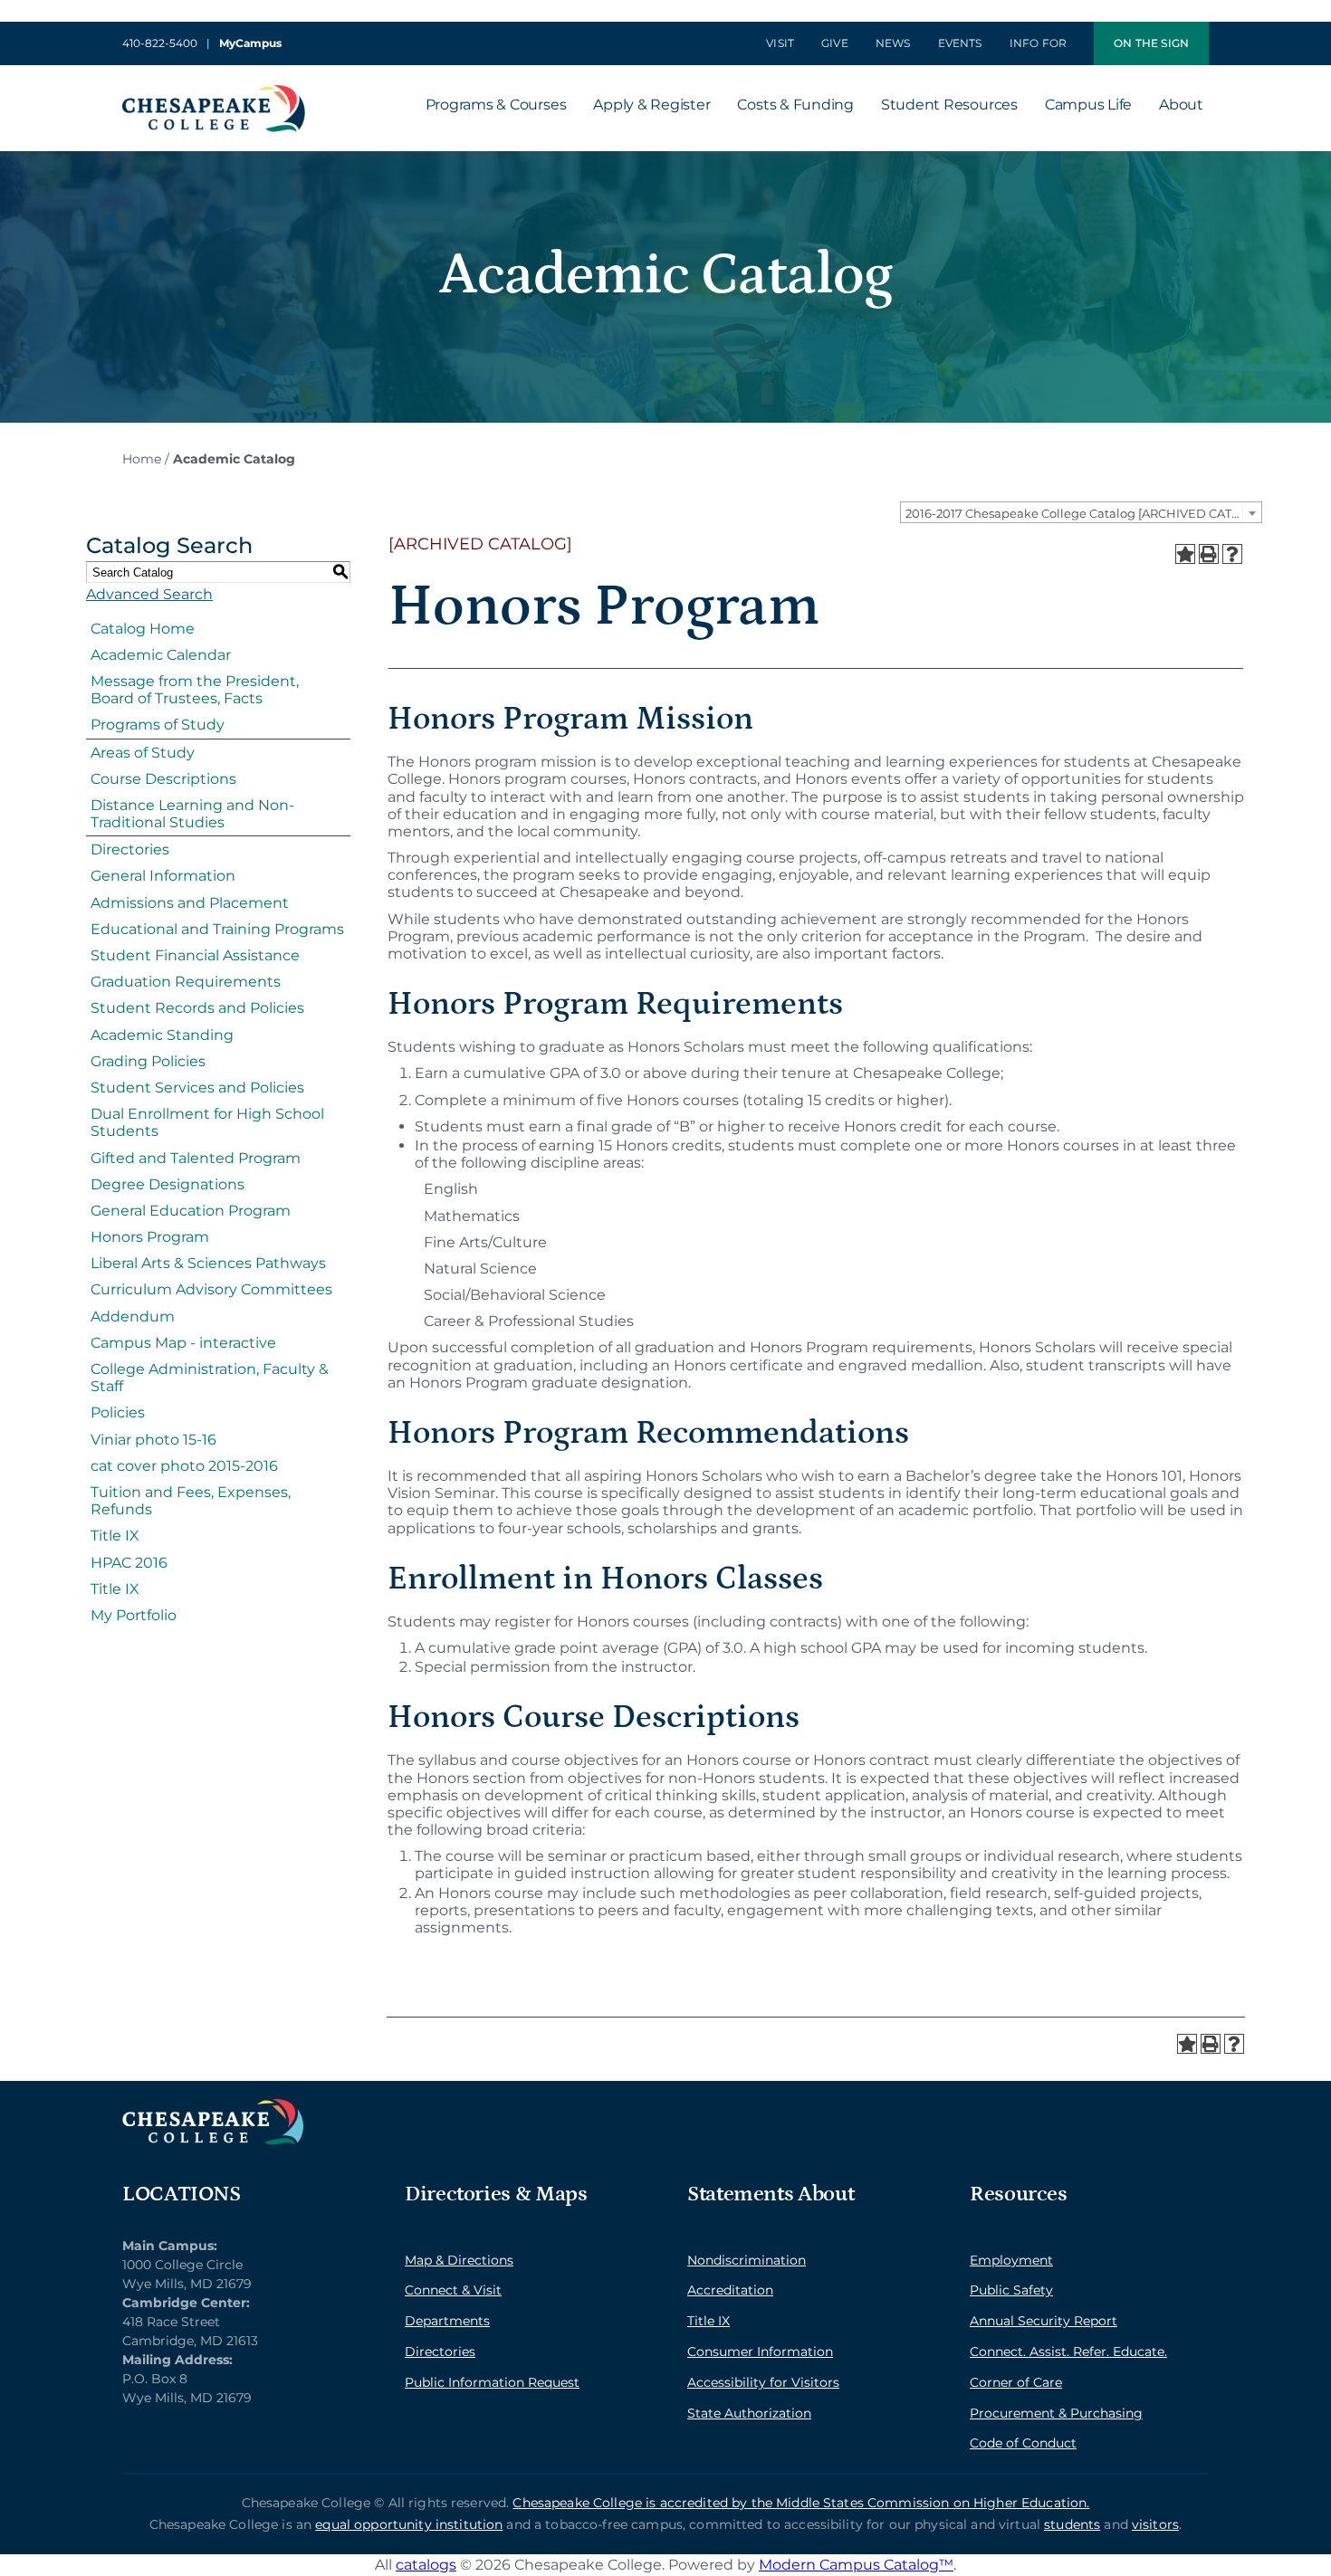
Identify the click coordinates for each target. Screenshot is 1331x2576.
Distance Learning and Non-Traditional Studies (192, 814)
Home (142, 459)
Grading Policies (148, 1061)
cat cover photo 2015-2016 (184, 1466)
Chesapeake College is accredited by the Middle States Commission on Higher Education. (801, 2503)
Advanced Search (149, 594)
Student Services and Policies (197, 1088)
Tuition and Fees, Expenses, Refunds (191, 1501)
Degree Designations (168, 1184)
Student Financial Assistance (195, 955)
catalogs (426, 2565)
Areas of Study (143, 753)
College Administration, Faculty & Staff (210, 1378)
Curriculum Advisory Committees (211, 1289)
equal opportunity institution (409, 2524)
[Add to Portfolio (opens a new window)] (1185, 554)
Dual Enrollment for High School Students (207, 1122)
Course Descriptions (163, 779)
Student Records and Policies (197, 1008)
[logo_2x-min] (214, 92)
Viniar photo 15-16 (153, 1440)
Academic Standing (162, 1035)
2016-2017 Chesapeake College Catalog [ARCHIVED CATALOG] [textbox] (1083, 513)
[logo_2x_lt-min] (213, 2106)
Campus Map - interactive (183, 1343)
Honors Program (150, 1237)
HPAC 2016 (129, 1563)
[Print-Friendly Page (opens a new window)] (1209, 554)
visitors (1155, 2524)
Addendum (133, 1317)
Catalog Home (143, 629)
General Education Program (191, 1211)
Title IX (115, 1536)
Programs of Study (158, 725)
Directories (130, 849)
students (1072, 2524)
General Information (163, 876)
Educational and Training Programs (217, 929)
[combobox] (1081, 512)
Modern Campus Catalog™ (856, 2565)
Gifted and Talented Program (196, 1158)
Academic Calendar (161, 655)
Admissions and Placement (190, 903)
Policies (118, 1412)
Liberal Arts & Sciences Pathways (208, 1263)
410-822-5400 (160, 43)
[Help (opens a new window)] (1232, 554)
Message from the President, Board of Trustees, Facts (195, 690)
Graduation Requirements (186, 982)
